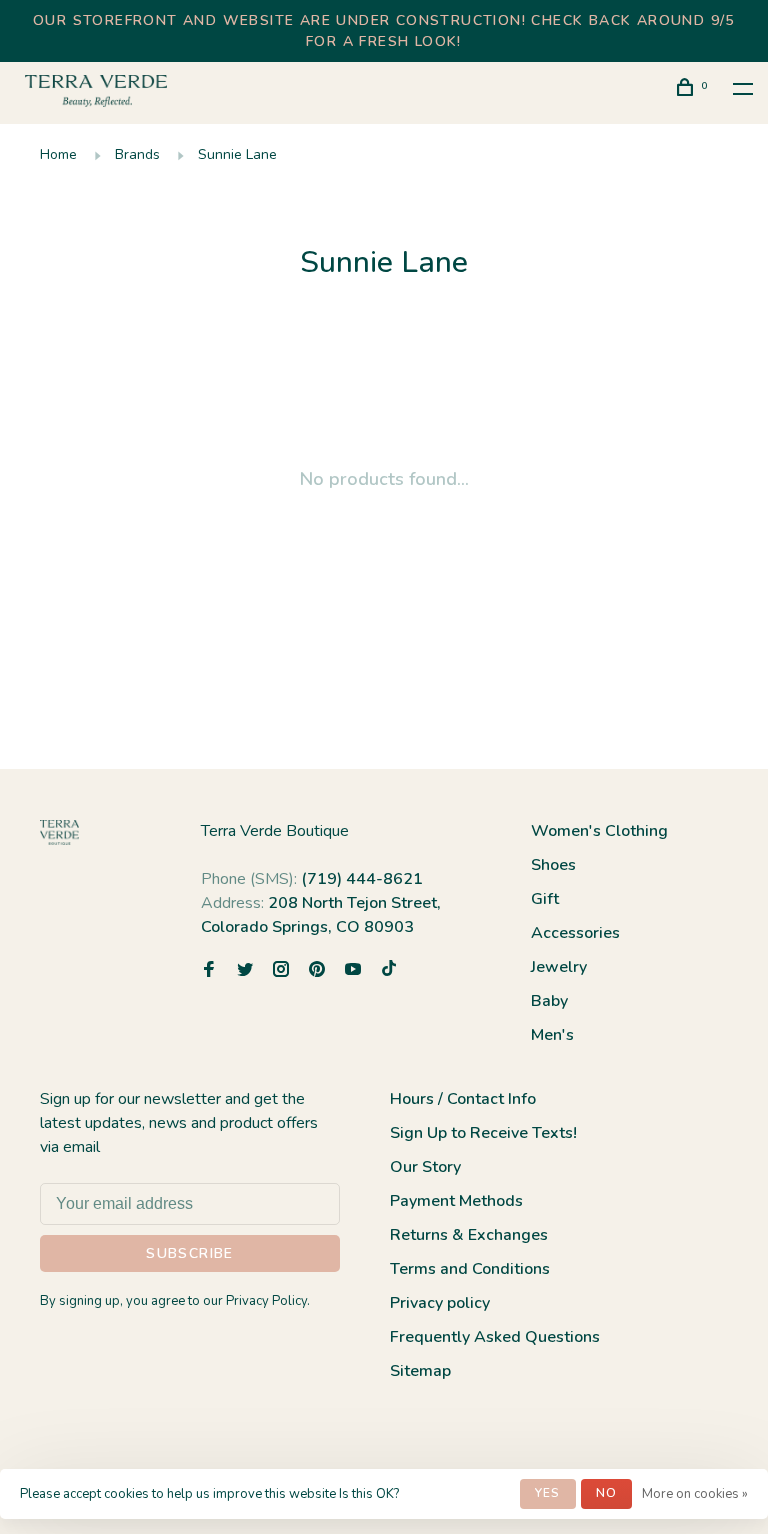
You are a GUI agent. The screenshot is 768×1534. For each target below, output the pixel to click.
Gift (545, 899)
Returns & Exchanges (469, 1235)
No (606, 1493)
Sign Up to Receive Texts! (483, 1133)
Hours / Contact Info (463, 1099)
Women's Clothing (599, 831)
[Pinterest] (317, 971)
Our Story (425, 1167)
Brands (137, 154)
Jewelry (559, 967)
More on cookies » (695, 1494)
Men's (552, 1035)
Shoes (553, 865)
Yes (548, 1493)
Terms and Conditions (470, 1269)
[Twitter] (245, 971)
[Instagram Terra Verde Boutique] (281, 971)
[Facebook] (209, 971)
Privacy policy (440, 1303)
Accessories (575, 933)
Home (58, 154)
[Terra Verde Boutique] (59, 832)
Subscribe (190, 1253)
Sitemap (420, 1371)
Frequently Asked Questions (495, 1337)
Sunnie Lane (237, 154)
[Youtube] (353, 971)
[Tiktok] (389, 971)
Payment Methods (456, 1201)
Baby (549, 1001)
